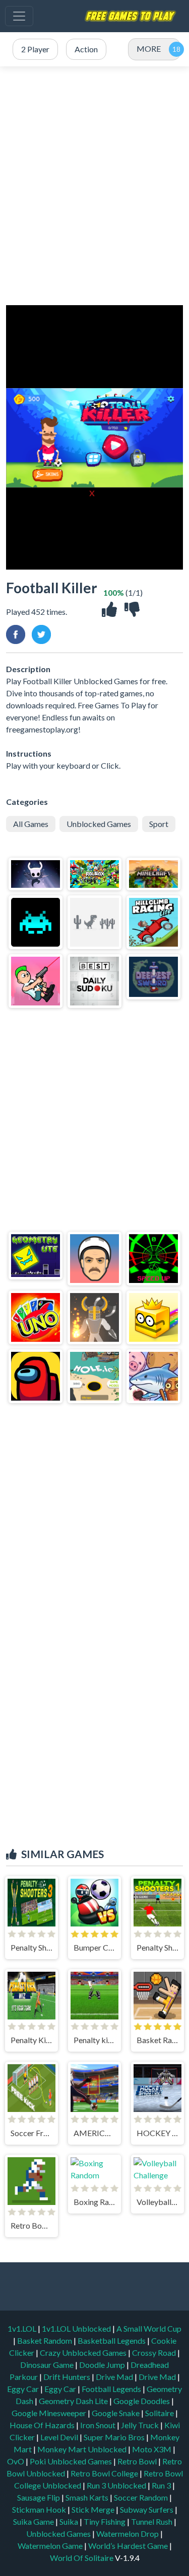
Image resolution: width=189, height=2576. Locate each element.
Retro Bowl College (105, 2473)
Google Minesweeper (50, 2413)
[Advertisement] (94, 186)
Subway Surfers (147, 2509)
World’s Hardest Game (129, 2546)
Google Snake (116, 2413)
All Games (31, 824)
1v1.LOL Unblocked (77, 2328)
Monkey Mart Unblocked (83, 2449)
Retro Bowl (138, 2461)
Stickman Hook (40, 2509)
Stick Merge (94, 2509)
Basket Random (45, 2340)
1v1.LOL (23, 2328)
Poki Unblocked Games (72, 2461)
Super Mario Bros (115, 2437)
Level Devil (60, 2437)
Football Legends (112, 2389)
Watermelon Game (50, 2546)
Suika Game (34, 2521)
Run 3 (162, 2485)
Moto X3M (152, 2449)
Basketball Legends (112, 2340)
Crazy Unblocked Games (84, 2353)
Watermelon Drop (128, 2534)
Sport (159, 824)
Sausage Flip (39, 2497)
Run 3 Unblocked (117, 2485)
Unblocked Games (99, 824)
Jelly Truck (141, 2425)
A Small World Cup (149, 2328)
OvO (16, 2461)
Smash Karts (88, 2497)
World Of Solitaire (82, 2558)
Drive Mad (115, 2377)
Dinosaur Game (48, 2365)
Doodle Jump (103, 2365)
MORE (149, 49)
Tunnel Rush (152, 2521)
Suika (70, 2521)
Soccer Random (142, 2497)
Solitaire (160, 2413)
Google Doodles (142, 2401)
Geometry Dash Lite (74, 2401)
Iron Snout (99, 2425)
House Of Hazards (43, 2425)
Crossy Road (155, 2353)
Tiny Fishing (105, 2521)
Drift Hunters (68, 2377)
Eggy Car (24, 2389)
